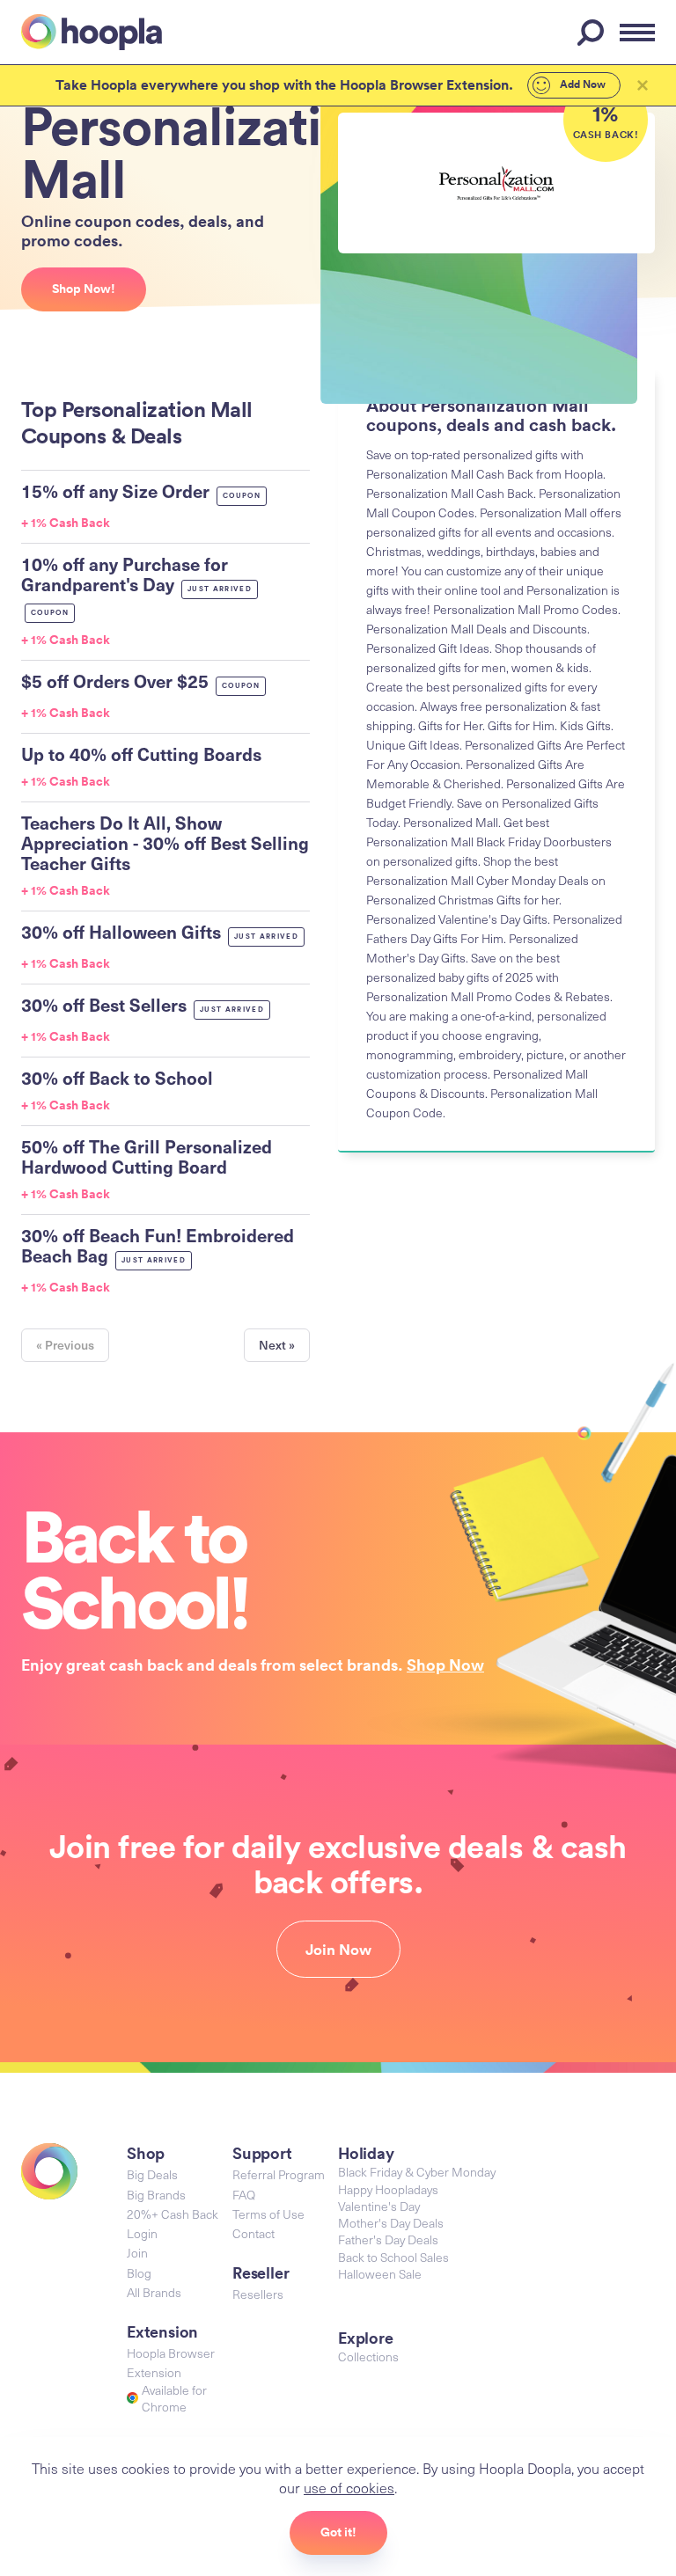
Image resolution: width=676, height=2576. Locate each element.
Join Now (338, 1950)
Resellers (258, 2294)
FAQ (244, 2195)
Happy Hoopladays (388, 2189)
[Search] (593, 33)
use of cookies (349, 2487)
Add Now (581, 84)
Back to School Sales (393, 2257)
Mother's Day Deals (391, 2223)
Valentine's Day (379, 2206)
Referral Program (279, 2174)
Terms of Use (268, 2214)
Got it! (338, 2532)
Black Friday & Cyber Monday (417, 2172)
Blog (139, 2273)
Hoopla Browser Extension (171, 2363)
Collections (368, 2356)
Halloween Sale (380, 2274)
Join (137, 2253)
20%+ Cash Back (173, 2214)
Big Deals (152, 2174)
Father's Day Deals (388, 2239)
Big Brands (156, 2195)
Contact (253, 2233)
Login (142, 2233)
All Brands (154, 2292)
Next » (277, 1345)
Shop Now (445, 1665)
